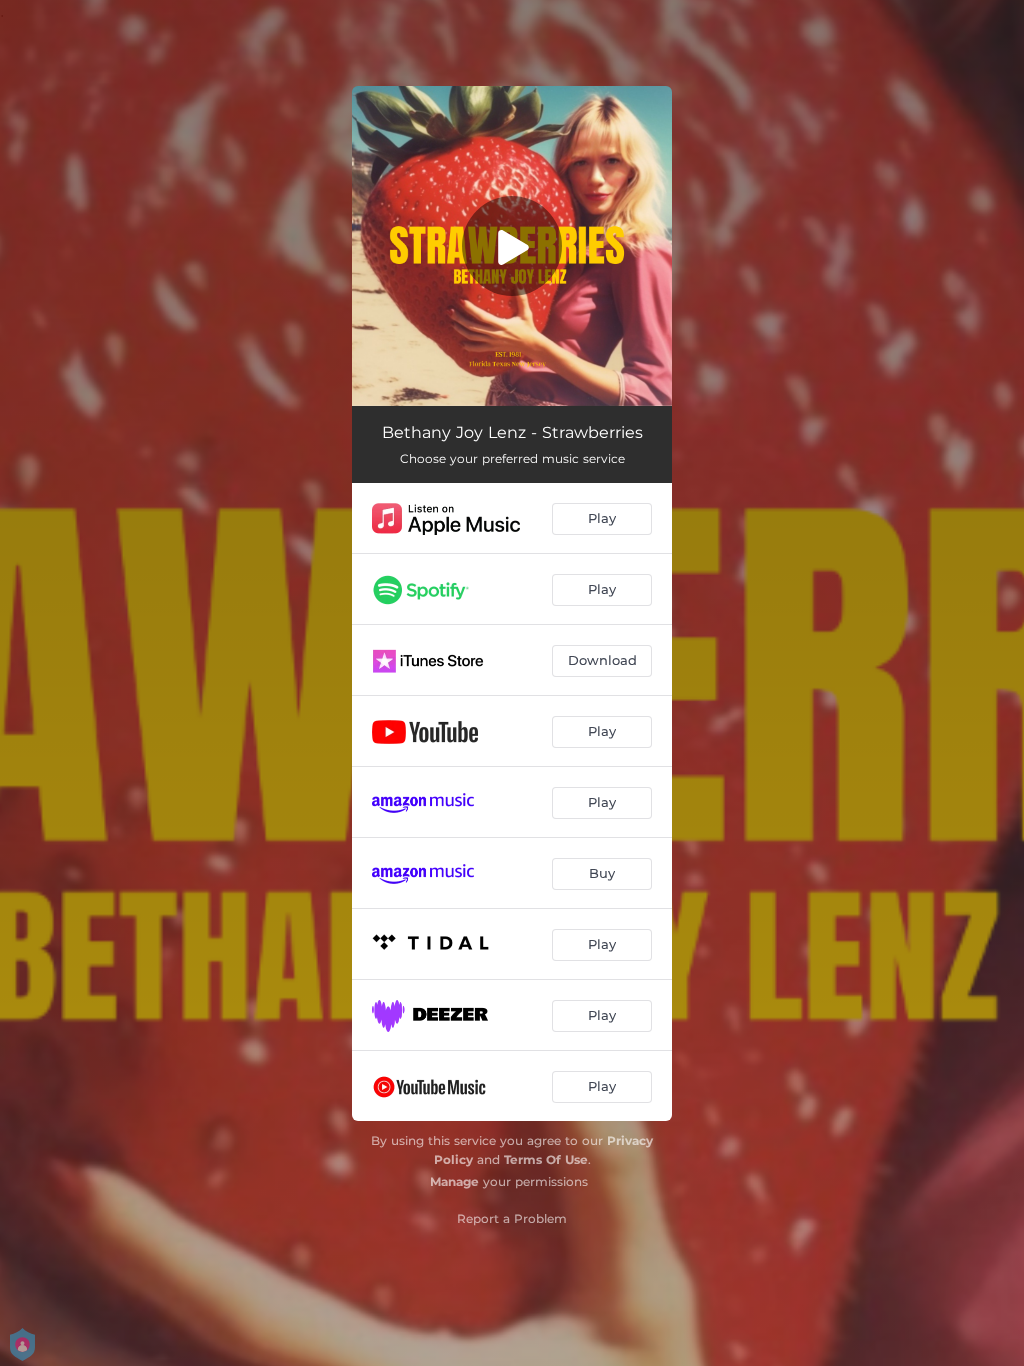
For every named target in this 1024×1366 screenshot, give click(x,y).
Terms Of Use (546, 1159)
